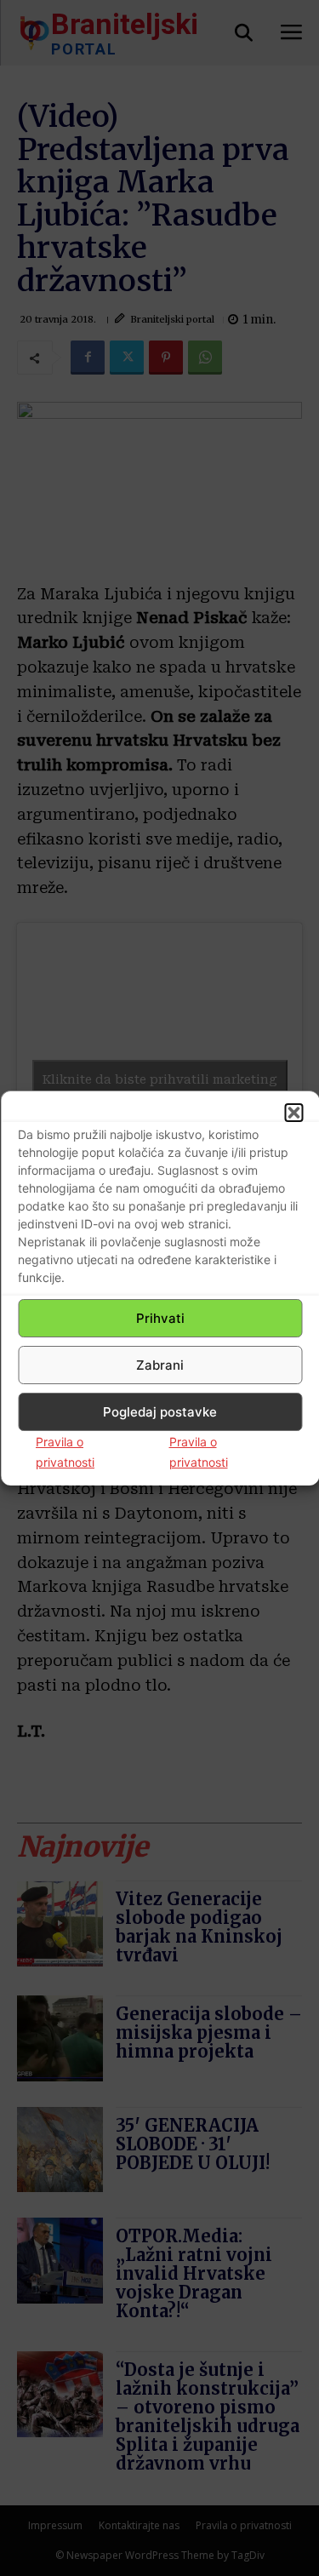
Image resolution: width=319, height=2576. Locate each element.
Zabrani (160, 1365)
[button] (293, 1113)
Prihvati (160, 1318)
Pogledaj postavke (160, 1412)
